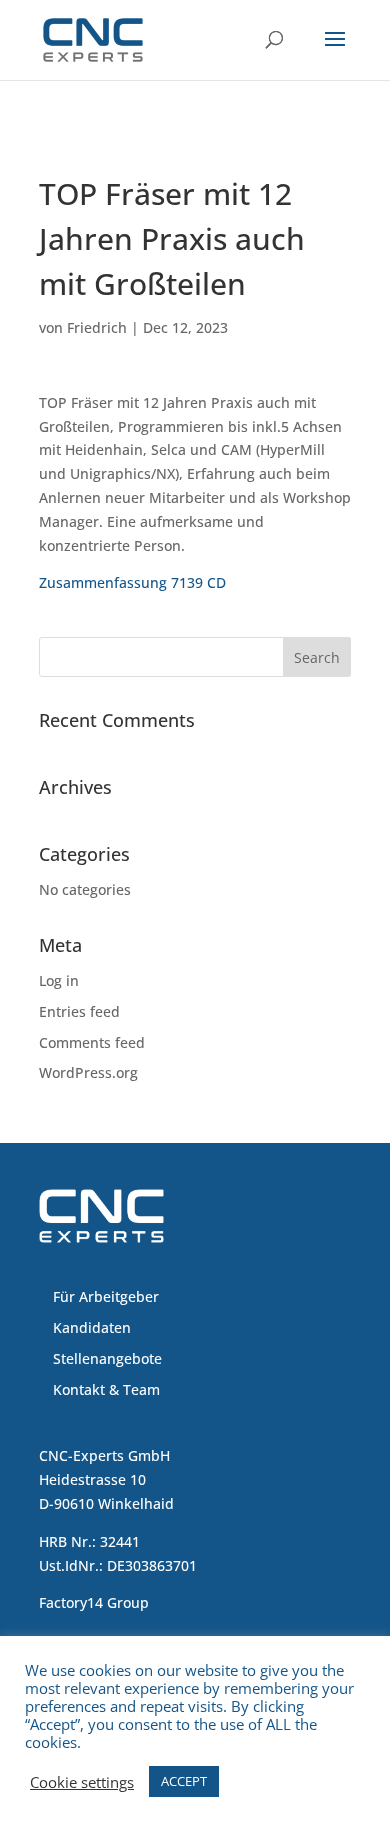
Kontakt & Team (106, 1389)
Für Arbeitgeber (106, 1296)
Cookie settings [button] (82, 1782)
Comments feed (92, 1042)
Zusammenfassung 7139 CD (132, 582)
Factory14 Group (94, 1602)
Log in (59, 980)
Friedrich (97, 327)
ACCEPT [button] (184, 1781)
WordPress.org (88, 1072)
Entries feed (79, 1011)
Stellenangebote (107, 1358)
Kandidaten (92, 1327)
